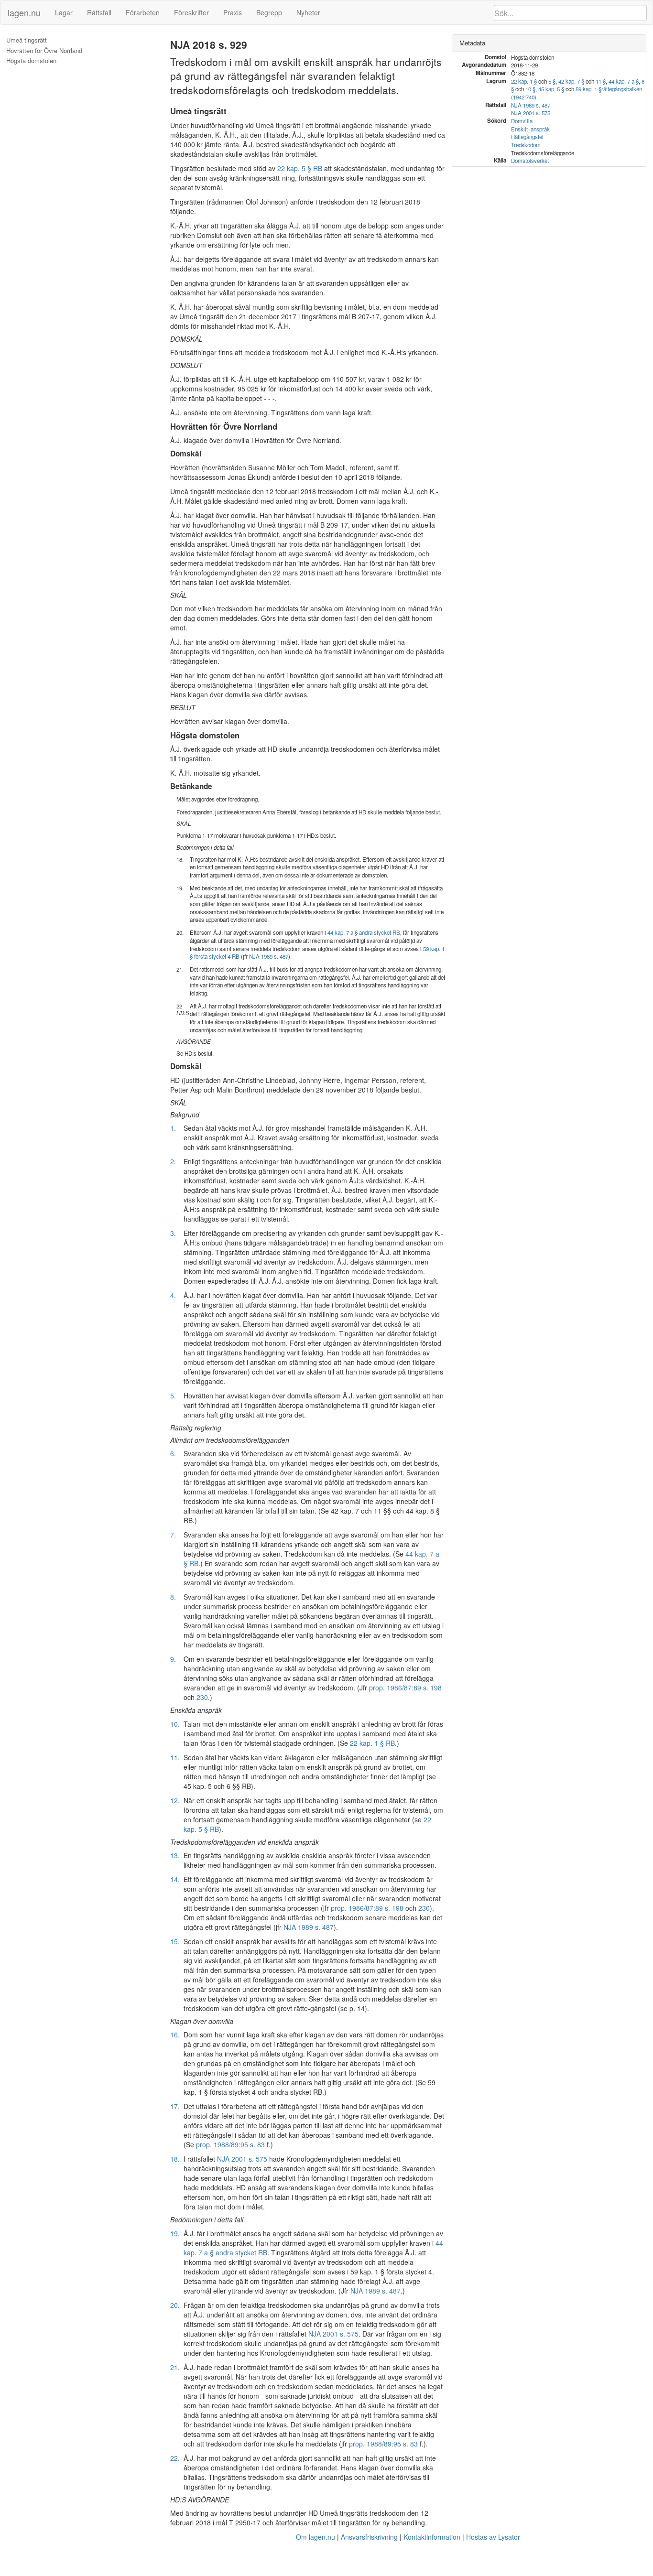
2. (173, 1161)
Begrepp (269, 12)
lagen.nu (24, 12)
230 (202, 1697)
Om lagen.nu (316, 2537)
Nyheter (308, 12)
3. (173, 1233)
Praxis (233, 12)
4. (173, 1295)
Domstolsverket (530, 161)
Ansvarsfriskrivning (369, 2537)
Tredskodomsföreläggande (543, 153)
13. (175, 1855)
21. (175, 2367)
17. (175, 2106)
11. (175, 1757)
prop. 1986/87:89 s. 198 (405, 1688)
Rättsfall (99, 12)
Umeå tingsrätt (27, 40)
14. (175, 1879)
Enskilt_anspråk (530, 129)
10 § (530, 89)
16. (175, 2035)
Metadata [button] (472, 43)
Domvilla (522, 121)
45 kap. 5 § (551, 89)
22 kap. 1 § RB (372, 1743)
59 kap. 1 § (588, 89)
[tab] (549, 43)
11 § (601, 81)
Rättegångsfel (527, 137)
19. (175, 2233)
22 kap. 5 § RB (300, 168)
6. (173, 1453)
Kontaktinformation (432, 2537)
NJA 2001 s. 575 (242, 2159)
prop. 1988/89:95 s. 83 (230, 2144)
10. (175, 1724)
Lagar (64, 12)
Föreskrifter (191, 12)
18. (175, 2159)
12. (175, 1800)
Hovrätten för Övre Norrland (44, 51)
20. (175, 2305)
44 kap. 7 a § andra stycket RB (364, 932)
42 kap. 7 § (571, 81)
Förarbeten (143, 12)
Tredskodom (526, 145)
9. (173, 1659)
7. (173, 1535)
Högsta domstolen (31, 61)
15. (175, 1941)
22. (175, 2458)
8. (173, 1597)
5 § (552, 81)
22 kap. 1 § (524, 81)
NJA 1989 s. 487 (269, 956)
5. (173, 1396)
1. (173, 1128)
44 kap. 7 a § (624, 81)
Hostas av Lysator (493, 2537)
